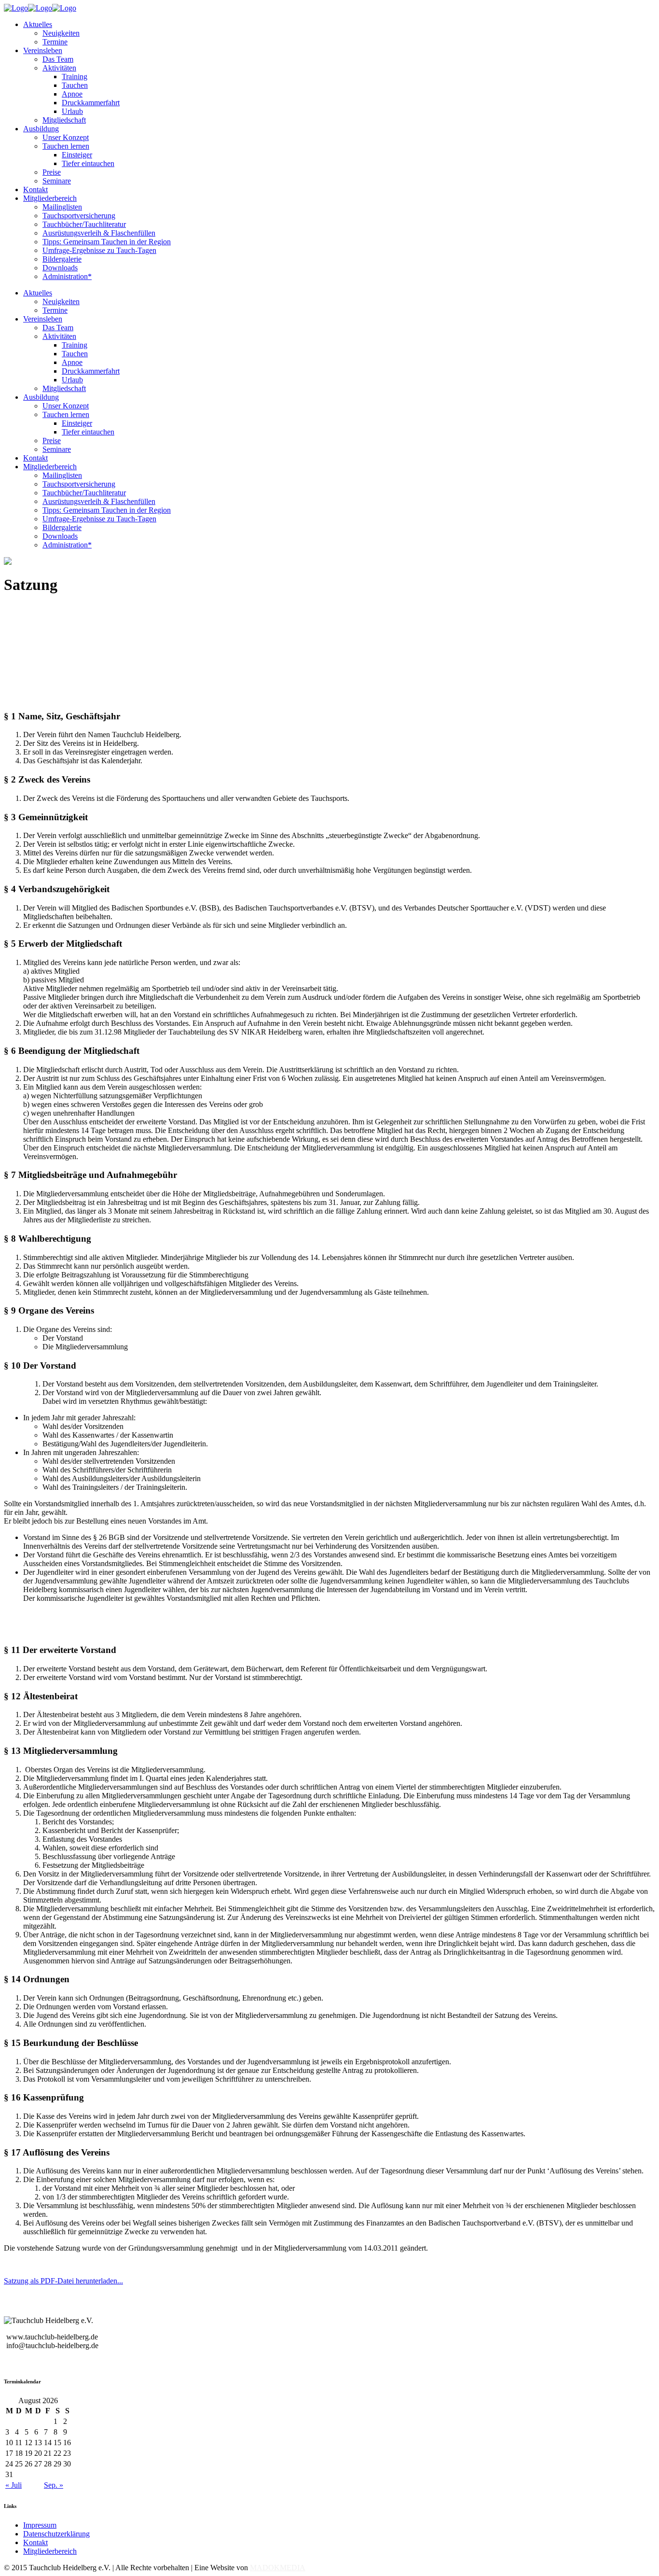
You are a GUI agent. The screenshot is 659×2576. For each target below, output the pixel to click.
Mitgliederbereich (50, 2551)
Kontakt (35, 2542)
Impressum (40, 2525)
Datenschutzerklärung (56, 2534)
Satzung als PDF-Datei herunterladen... (63, 2281)
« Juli (14, 2485)
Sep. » (54, 2485)
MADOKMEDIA (278, 2568)
